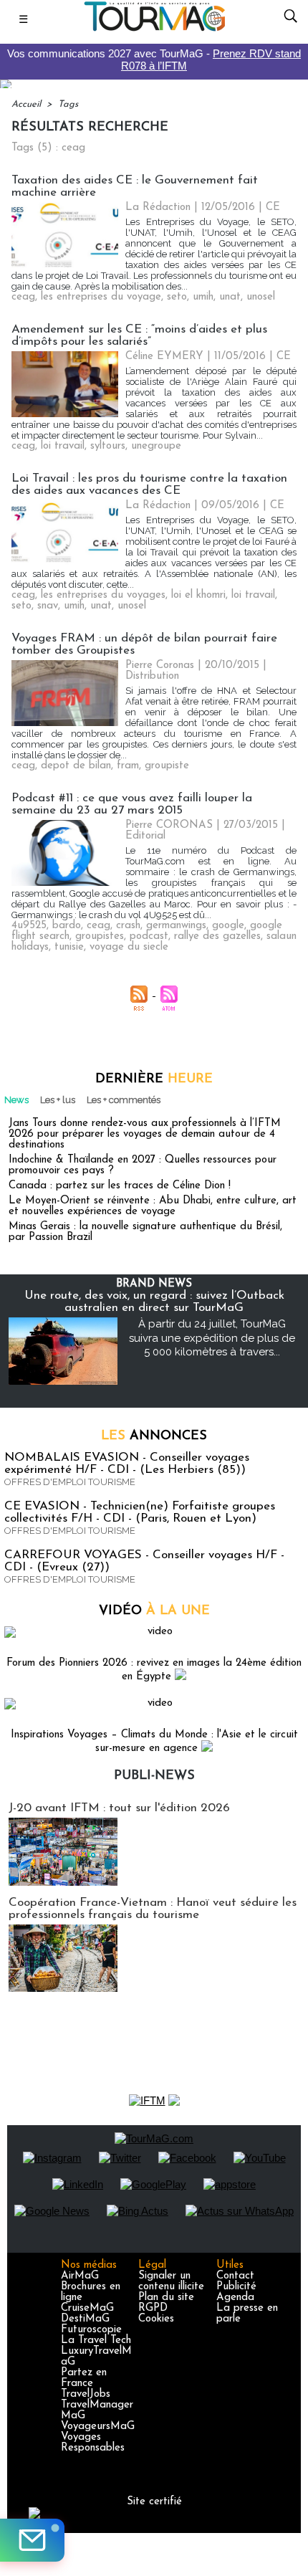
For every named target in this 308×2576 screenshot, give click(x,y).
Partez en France (84, 2378)
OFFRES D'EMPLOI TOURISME (70, 1482)
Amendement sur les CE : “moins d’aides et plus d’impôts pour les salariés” (139, 335)
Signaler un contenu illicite (171, 2281)
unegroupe (156, 446)
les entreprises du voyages (103, 595)
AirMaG (80, 2276)
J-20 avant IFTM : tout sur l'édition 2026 (119, 1808)
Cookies (156, 2319)
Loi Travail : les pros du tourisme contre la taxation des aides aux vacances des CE (149, 485)
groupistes (100, 936)
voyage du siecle (129, 947)
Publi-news (154, 1776)
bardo (67, 926)
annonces (154, 1436)
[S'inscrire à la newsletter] (32, 2540)
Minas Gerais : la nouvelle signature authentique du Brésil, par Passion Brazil (145, 1232)
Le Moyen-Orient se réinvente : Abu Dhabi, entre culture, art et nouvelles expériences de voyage (153, 1206)
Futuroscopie (91, 2330)
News (16, 1100)
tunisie (69, 947)
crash (128, 926)
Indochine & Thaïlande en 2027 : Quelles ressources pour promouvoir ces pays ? (143, 1165)
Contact (235, 2276)
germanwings (176, 926)
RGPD (153, 2308)
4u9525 (29, 926)
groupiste (167, 766)
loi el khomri (198, 595)
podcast (149, 936)
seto (177, 297)
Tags (68, 104)
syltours (108, 446)
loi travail (63, 446)
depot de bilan (76, 766)
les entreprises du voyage (101, 297)
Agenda (235, 2298)
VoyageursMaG (98, 2427)
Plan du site (166, 2298)
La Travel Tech (96, 2341)
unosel (261, 297)
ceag (23, 297)
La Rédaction (158, 207)
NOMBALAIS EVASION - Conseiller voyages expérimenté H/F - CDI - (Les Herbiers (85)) (127, 1464)
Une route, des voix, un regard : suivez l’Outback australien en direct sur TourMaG (154, 1302)
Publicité (236, 2287)
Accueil (26, 104)
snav (48, 606)
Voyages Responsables (93, 2443)
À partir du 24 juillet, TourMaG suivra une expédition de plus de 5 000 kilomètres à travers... (212, 1338)
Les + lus (58, 1100)
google (228, 926)
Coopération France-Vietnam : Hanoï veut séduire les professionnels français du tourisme (153, 1909)
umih (203, 297)
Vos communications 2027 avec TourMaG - (154, 59)
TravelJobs (86, 2394)
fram (128, 766)
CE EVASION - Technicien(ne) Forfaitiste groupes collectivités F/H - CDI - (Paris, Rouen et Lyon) (140, 1512)
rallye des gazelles (217, 936)
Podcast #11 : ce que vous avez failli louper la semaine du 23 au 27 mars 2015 (132, 804)
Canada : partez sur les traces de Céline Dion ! (120, 1186)
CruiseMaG (87, 2308)
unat (230, 297)
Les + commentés (124, 1100)
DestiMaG (85, 2319)
